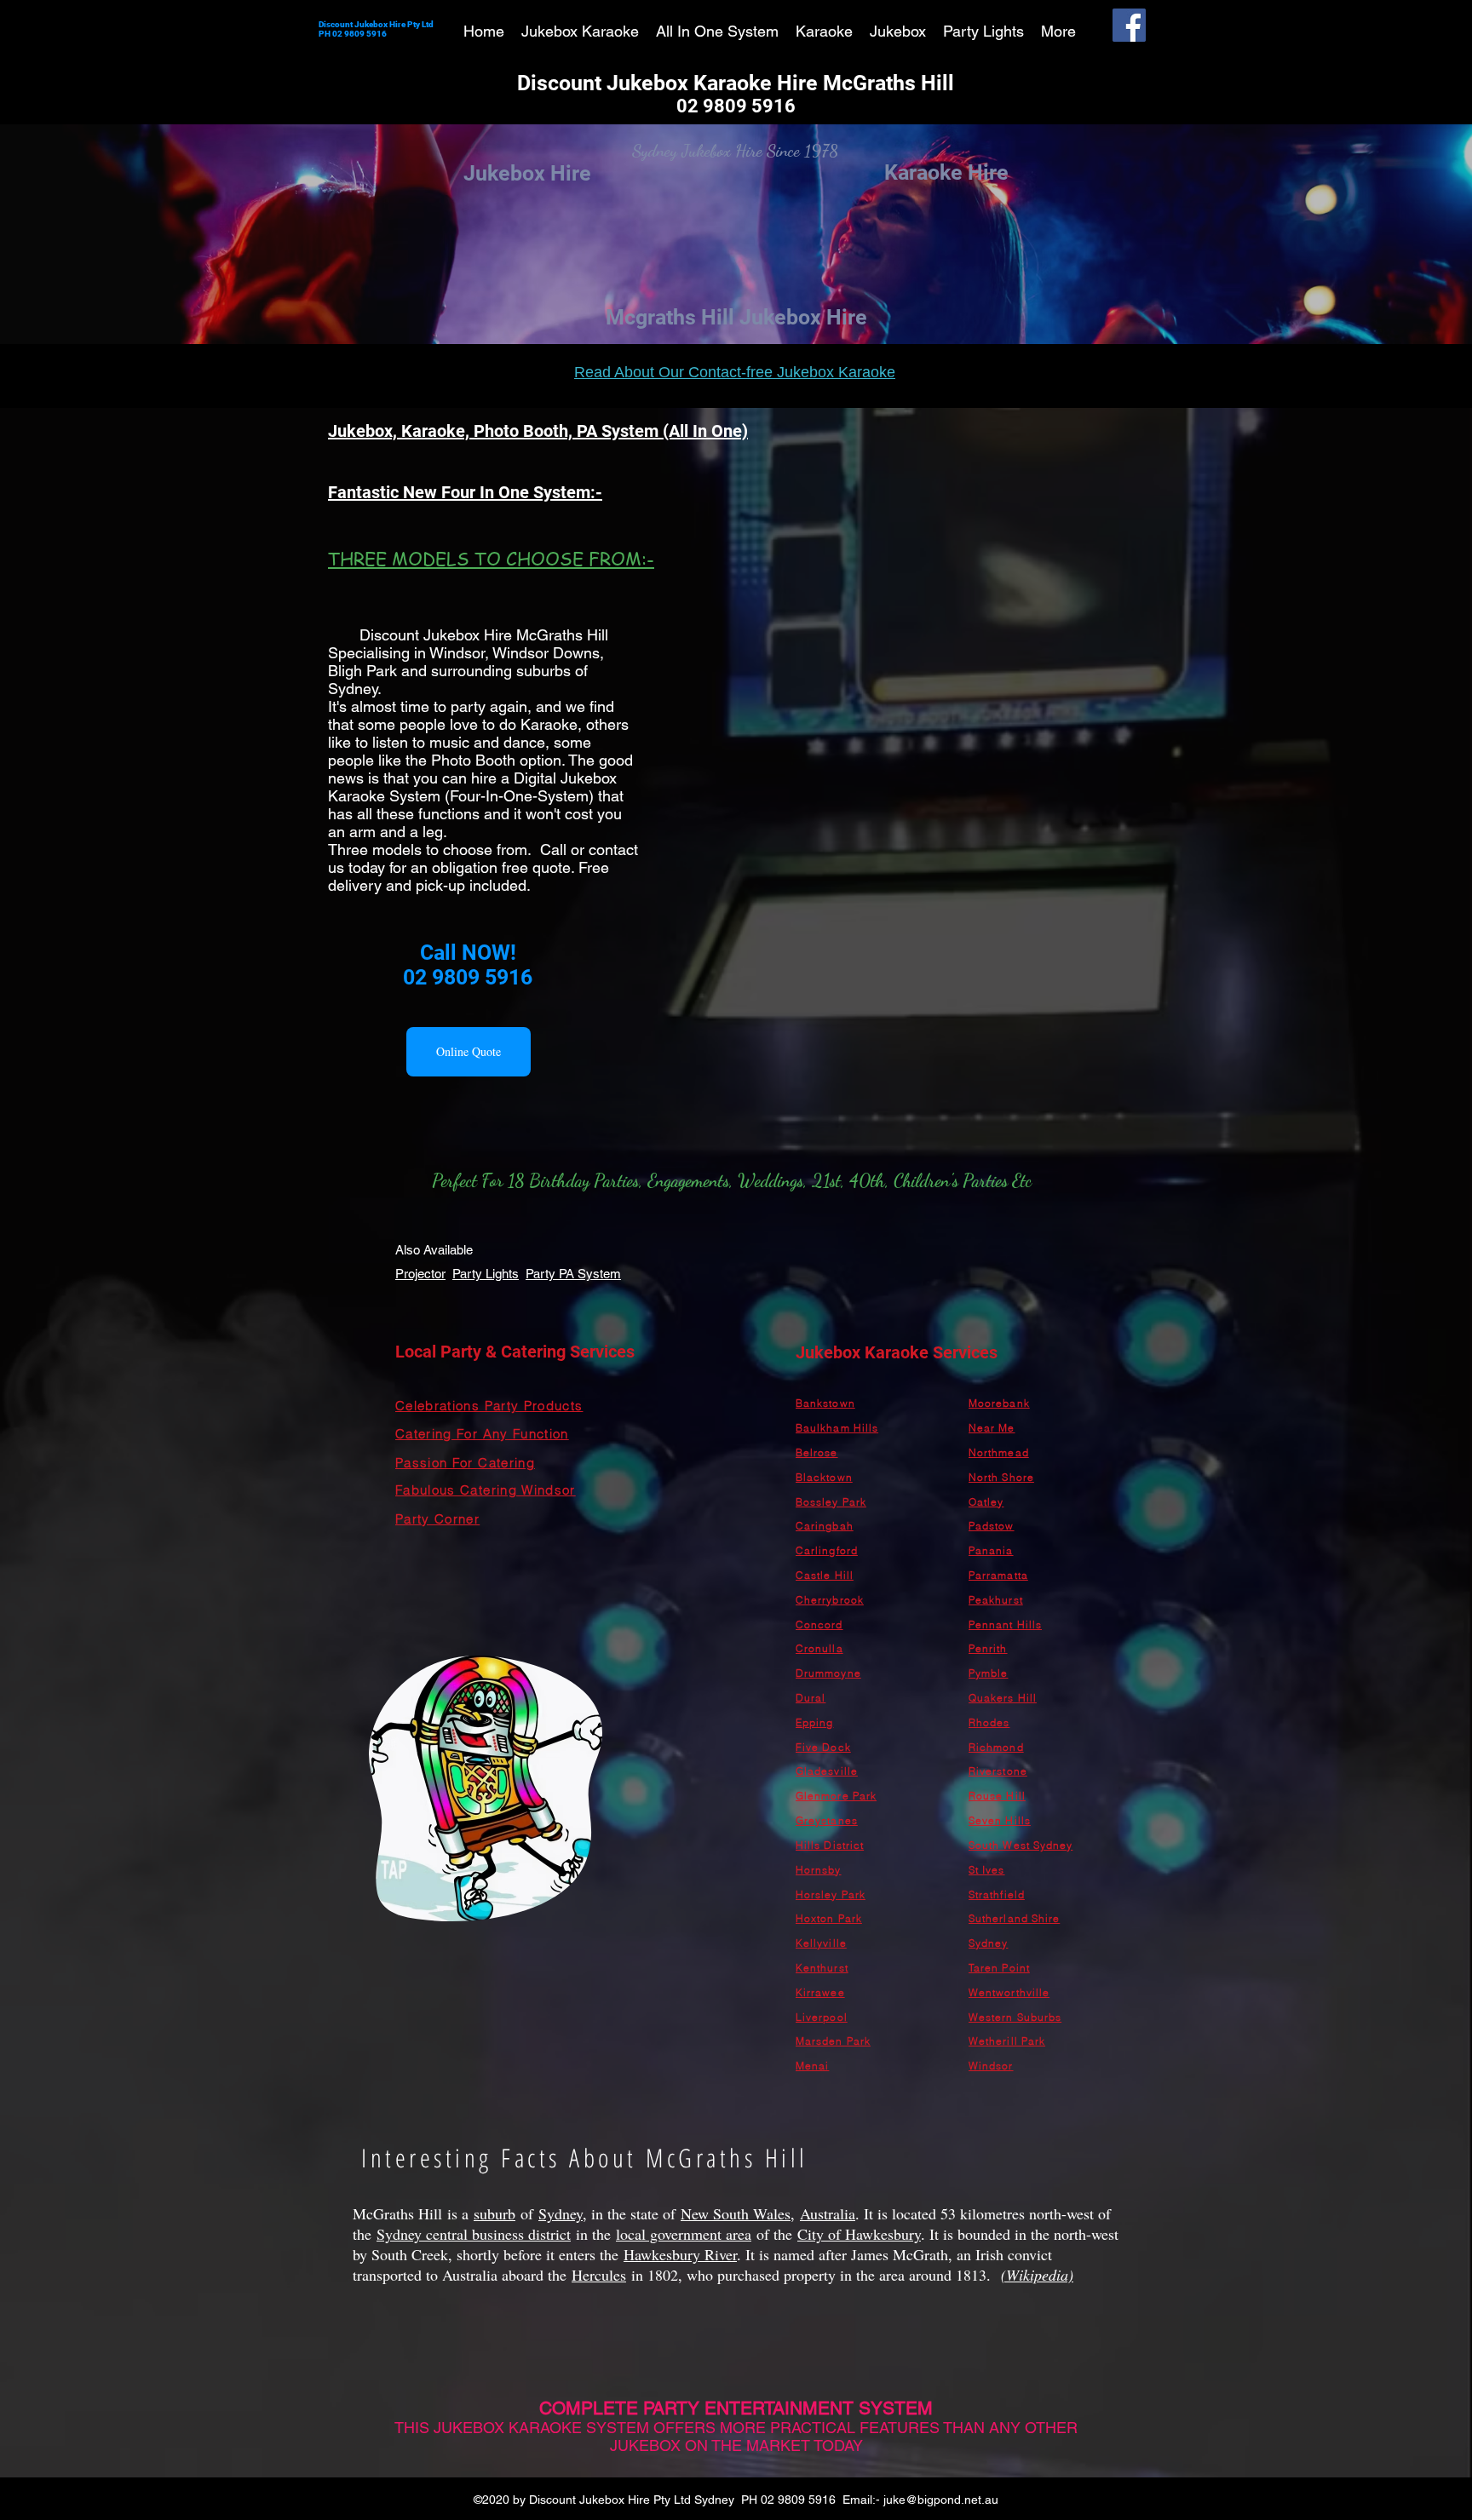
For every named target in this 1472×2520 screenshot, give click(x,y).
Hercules (599, 2275)
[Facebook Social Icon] (1129, 25)
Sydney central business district (474, 2234)
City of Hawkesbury (859, 2234)
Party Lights (486, 1274)
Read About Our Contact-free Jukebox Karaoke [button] (735, 372)
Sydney (561, 2213)
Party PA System (573, 1274)
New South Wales (736, 2213)
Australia (828, 2213)
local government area (684, 2234)
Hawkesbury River (680, 2254)
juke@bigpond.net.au (941, 2500)
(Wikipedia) (1037, 2275)
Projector (420, 1274)
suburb (494, 2213)
